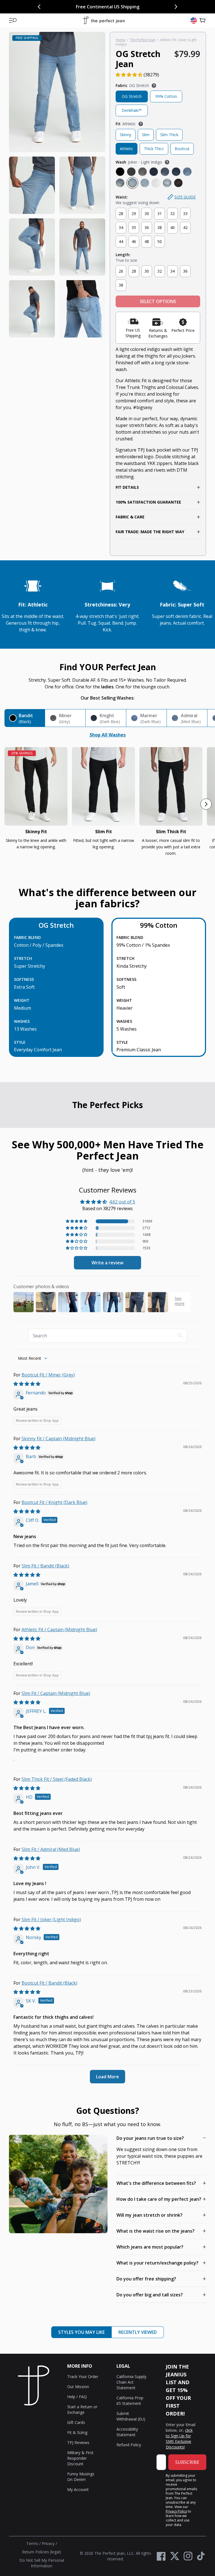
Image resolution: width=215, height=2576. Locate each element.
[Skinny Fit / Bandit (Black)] (36, 786)
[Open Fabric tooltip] (154, 86)
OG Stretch (132, 96)
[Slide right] (206, 804)
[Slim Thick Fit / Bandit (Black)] (171, 786)
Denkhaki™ (132, 110)
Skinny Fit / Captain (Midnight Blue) (59, 1439)
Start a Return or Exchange (82, 2409)
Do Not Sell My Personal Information (42, 2563)
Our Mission (78, 2387)
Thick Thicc (154, 149)
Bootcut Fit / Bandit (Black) (49, 1983)
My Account (78, 2489)
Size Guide (185, 197)
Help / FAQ (77, 2397)
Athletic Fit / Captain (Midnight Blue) (59, 1630)
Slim (146, 135)
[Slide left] (9, 804)
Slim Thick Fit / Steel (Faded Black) (57, 1779)
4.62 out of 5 (122, 1202)
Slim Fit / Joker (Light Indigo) (51, 1919)
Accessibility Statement (127, 2432)
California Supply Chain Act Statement (131, 2382)
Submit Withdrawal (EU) (131, 2416)
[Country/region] (194, 20)
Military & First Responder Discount (80, 2458)
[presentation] (57, 185)
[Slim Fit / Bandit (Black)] (103, 786)
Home (121, 40)
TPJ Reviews (78, 2442)
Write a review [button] (107, 1263)
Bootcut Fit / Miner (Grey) (48, 1375)
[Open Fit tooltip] (141, 124)
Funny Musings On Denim (81, 2477)
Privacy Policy (176, 2511)
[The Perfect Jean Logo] (104, 21)
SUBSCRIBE (187, 2462)
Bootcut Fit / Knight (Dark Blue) (54, 1502)
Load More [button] (107, 2077)
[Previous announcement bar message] (39, 7)
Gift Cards (76, 2422)
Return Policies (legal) (42, 2552)
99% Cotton (166, 96)
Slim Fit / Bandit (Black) (45, 1566)
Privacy (48, 2543)
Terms (32, 2543)
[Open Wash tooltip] (167, 162)
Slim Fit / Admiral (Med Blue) (51, 1849)
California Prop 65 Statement (130, 2401)
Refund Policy (129, 2445)
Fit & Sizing (77, 2432)
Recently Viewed (138, 2332)
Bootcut (182, 149)
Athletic (127, 149)
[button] (13, 20)
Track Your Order (83, 2377)
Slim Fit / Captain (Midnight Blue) (56, 1693)
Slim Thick (169, 135)
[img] (27, 1384)
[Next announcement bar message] (176, 7)
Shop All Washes (108, 735)
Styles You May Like (81, 2332)
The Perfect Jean (143, 40)
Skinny (126, 135)
